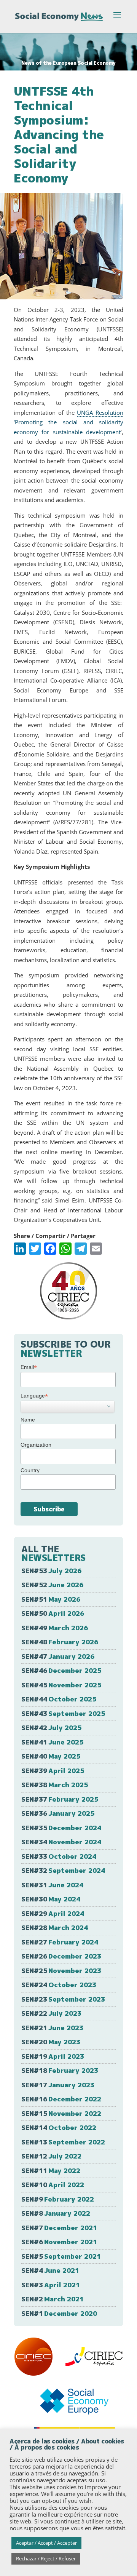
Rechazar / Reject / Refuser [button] (46, 2558)
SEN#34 (61, 1842)
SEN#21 (52, 2028)
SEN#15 (61, 2113)
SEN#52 (52, 1585)
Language (34, 1396)
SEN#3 (51, 2285)
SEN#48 (60, 1642)
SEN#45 (61, 1685)
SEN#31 (52, 1885)
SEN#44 (59, 1699)
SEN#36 (58, 1813)
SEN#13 (63, 2142)
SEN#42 (51, 1728)
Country (30, 1470)
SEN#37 (60, 1799)
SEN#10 (53, 2185)
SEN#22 (51, 2013)
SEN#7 (59, 2228)
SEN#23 (63, 1999)
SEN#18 (60, 2070)
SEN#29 (53, 1913)
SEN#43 (63, 1713)
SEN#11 (51, 2171)
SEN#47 (58, 1656)
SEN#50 (53, 1613)
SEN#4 (50, 2270)
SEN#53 (51, 1571)
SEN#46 (61, 1670)
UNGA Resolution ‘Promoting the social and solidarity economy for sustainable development (68, 422)
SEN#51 (51, 1599)
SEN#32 (63, 1870)
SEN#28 (55, 1928)
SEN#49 (55, 1628)
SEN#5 (61, 2256)
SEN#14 (59, 2127)
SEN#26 (61, 1956)
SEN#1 (59, 2313)
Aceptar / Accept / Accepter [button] (46, 2543)
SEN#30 (51, 1899)
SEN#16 (61, 2099)
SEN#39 (53, 1771)
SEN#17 (58, 2085)
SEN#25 (61, 1971)
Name (28, 1420)
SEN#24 (59, 1985)
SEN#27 (60, 1942)
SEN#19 (53, 2056)
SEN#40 (51, 1756)
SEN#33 (59, 1856)
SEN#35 (61, 1828)
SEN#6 (59, 2242)
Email (29, 1367)
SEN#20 (51, 2042)
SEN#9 (58, 2199)
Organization (36, 1445)
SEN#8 (56, 2213)
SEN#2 (53, 2299)
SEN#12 (51, 2156)
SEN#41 (52, 1742)
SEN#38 (55, 1785)
